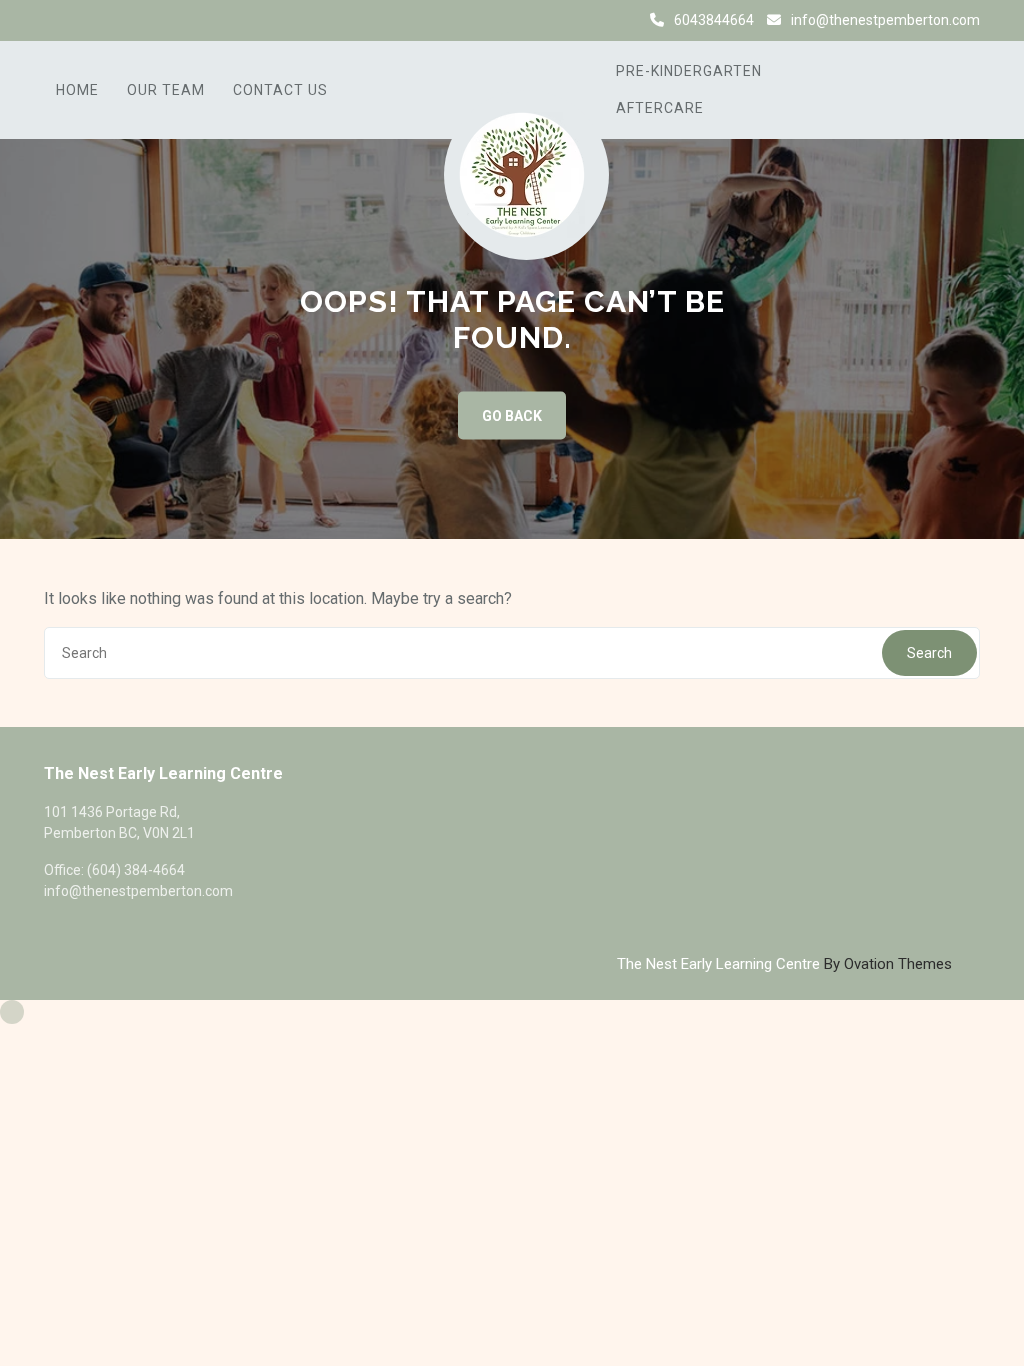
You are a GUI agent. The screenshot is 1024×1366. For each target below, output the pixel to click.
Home (77, 90)
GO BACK (512, 416)
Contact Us (280, 90)
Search (929, 653)
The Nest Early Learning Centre (784, 964)
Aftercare (660, 108)
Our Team (166, 90)
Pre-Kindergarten (689, 71)
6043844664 (714, 20)
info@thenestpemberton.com (885, 20)
